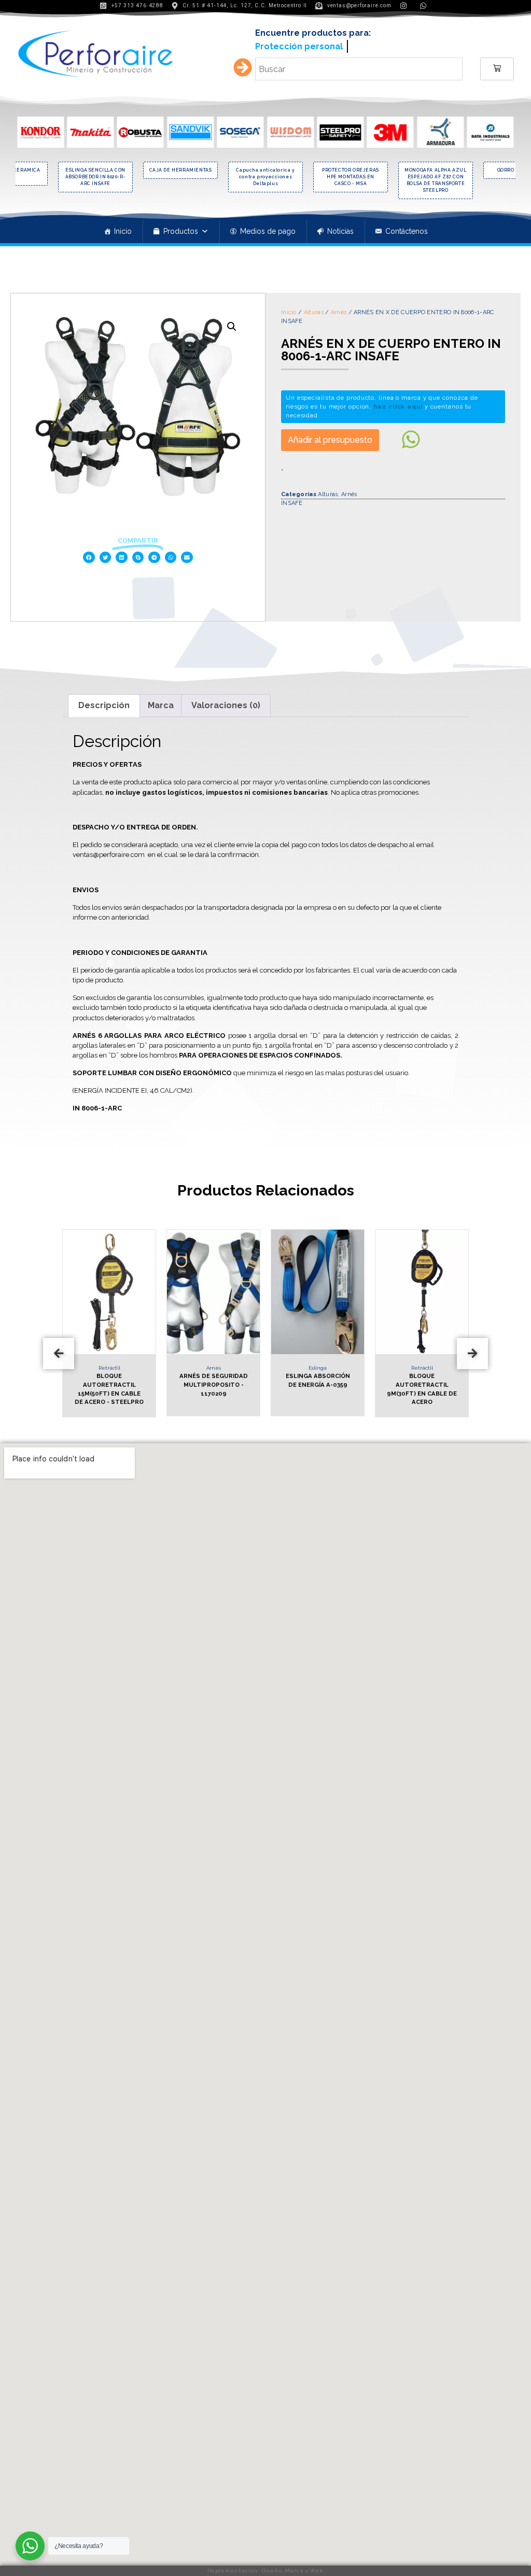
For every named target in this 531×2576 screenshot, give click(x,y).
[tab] (104, 702)
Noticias (340, 228)
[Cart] (497, 65)
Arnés (339, 309)
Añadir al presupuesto (330, 436)
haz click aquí (398, 403)
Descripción (104, 702)
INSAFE (292, 499)
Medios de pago (268, 228)
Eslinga (318, 1364)
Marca (161, 702)
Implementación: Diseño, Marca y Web (265, 2571)
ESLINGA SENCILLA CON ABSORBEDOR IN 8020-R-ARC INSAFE (96, 173)
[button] (89, 554)
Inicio (123, 228)
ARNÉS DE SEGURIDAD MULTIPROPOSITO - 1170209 (214, 1381)
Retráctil (109, 1364)
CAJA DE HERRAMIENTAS (181, 166)
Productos (181, 228)
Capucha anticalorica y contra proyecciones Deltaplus (265, 173)
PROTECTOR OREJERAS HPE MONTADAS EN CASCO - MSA (351, 173)
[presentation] (59, 1349)
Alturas (314, 309)
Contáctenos (407, 228)
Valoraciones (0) (226, 702)
